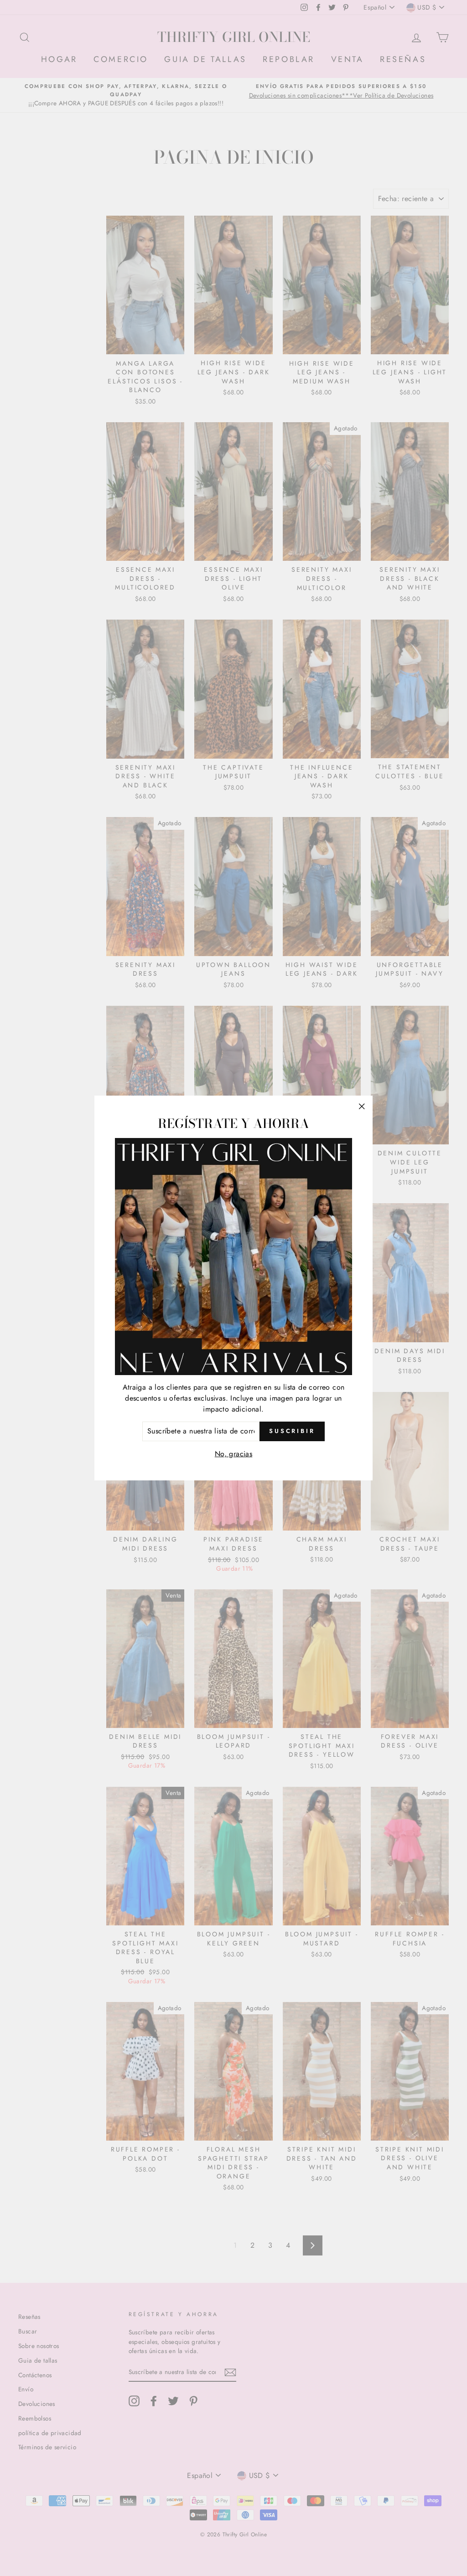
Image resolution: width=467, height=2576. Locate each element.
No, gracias (233, 1454)
